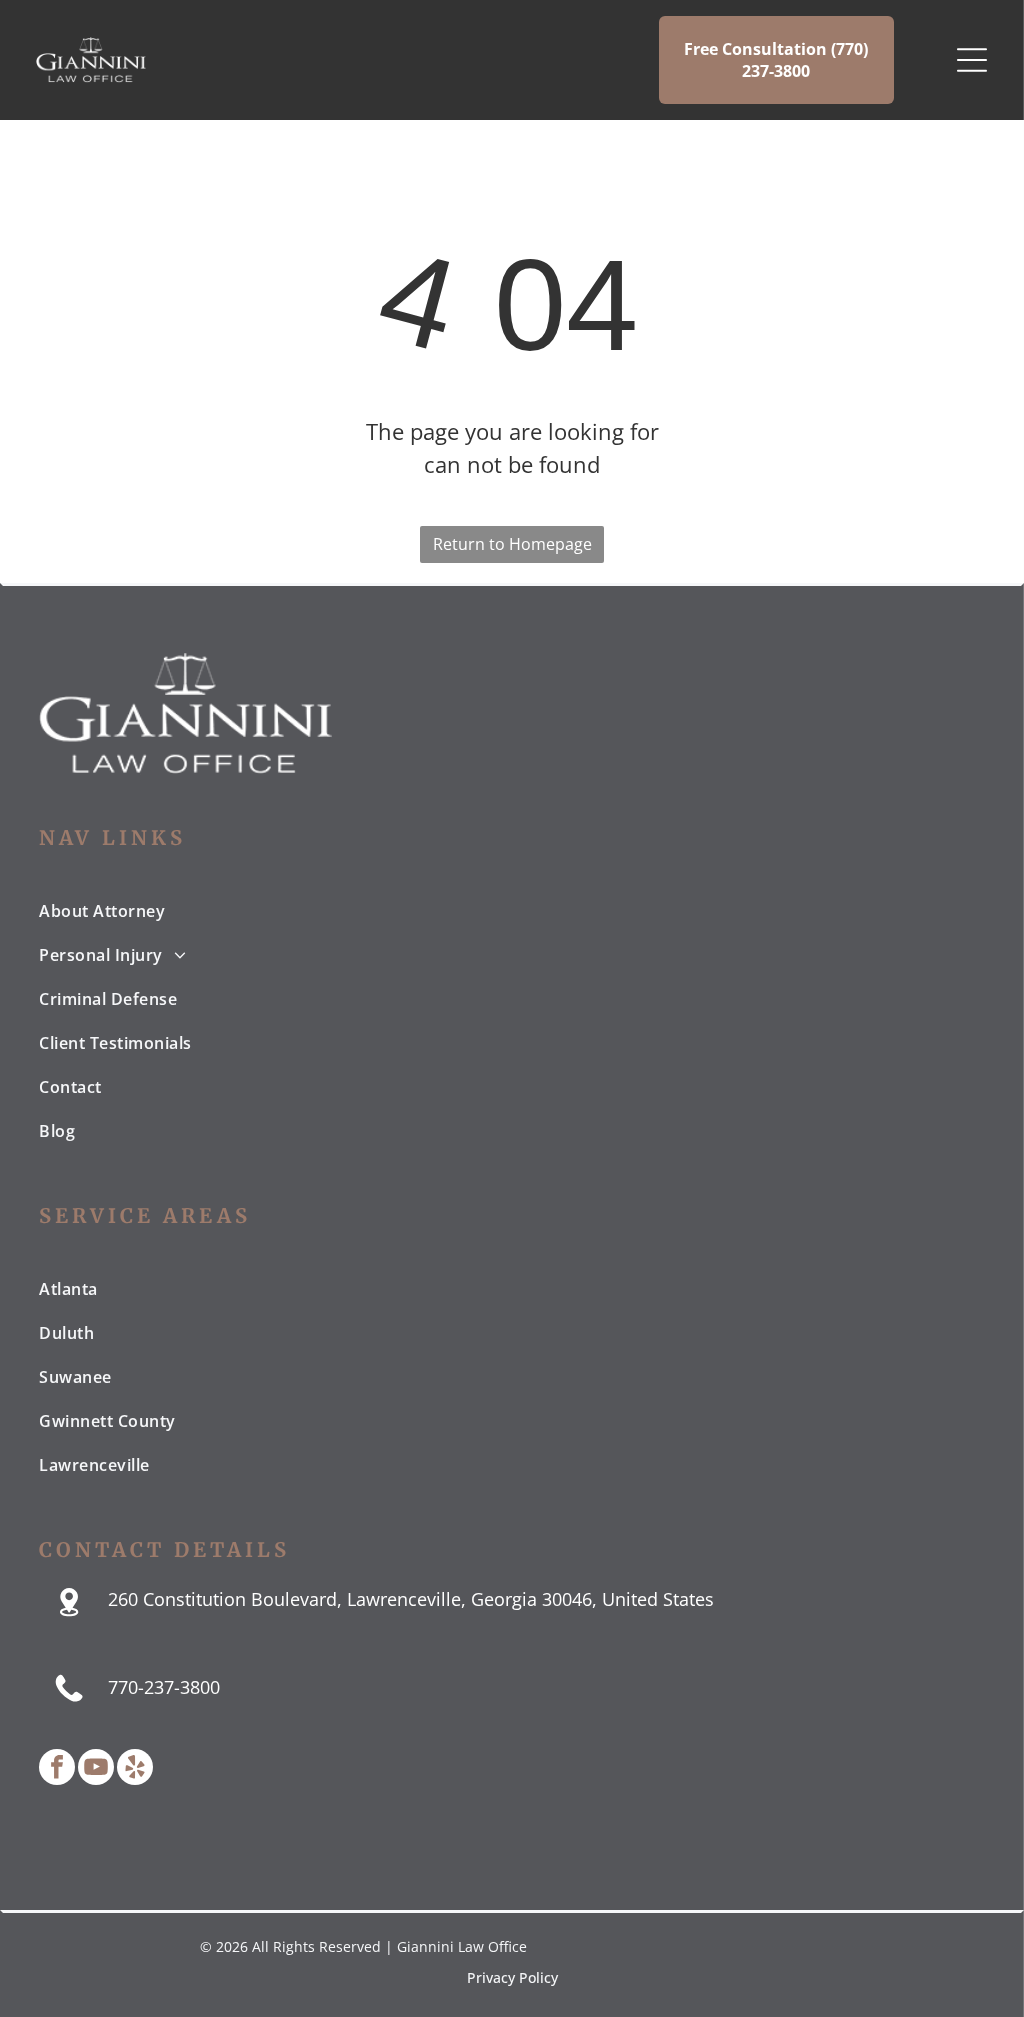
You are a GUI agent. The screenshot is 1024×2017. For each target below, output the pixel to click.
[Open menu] (972, 60)
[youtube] (96, 1769)
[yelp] (135, 1769)
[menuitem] (511, 911)
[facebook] (57, 1769)
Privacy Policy (512, 1977)
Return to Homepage (512, 544)
